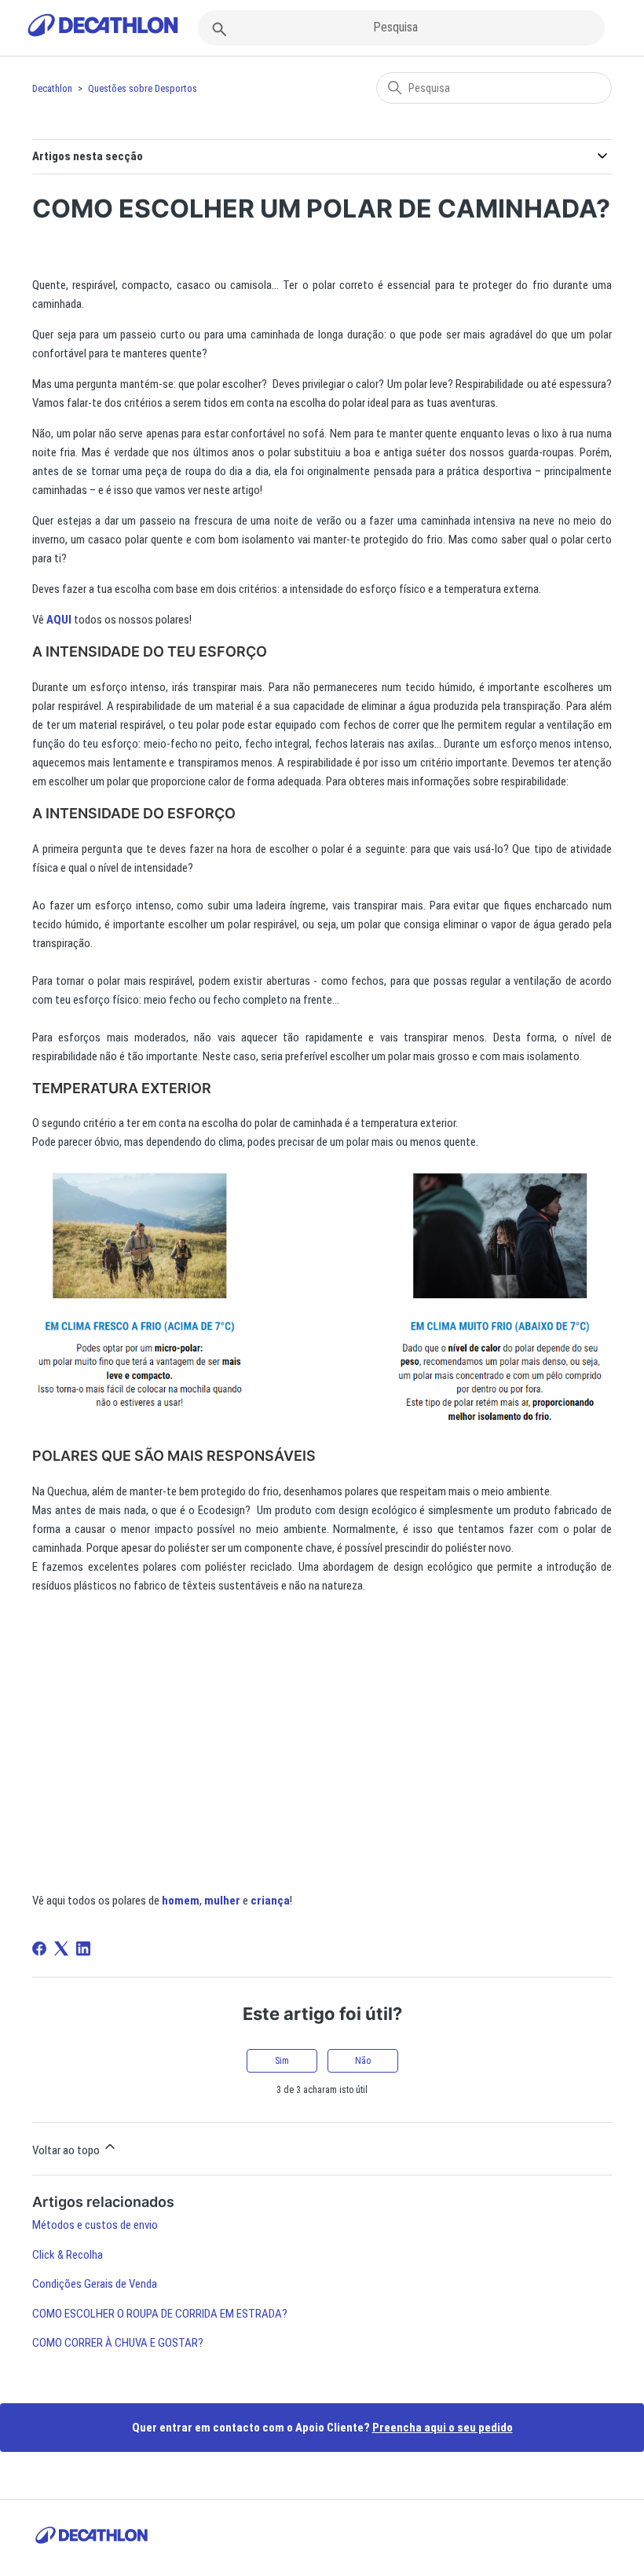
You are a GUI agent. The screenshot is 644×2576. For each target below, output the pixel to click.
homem (181, 1901)
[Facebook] (39, 1948)
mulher (222, 1901)
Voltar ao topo (67, 2150)
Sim (282, 2061)
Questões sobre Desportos (143, 88)
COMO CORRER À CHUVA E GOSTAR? (118, 2343)
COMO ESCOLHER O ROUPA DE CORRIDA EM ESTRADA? (160, 2314)
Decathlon (52, 88)
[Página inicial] (103, 28)
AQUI (59, 620)
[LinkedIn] (83, 1948)
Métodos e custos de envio (95, 2225)
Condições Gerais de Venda (95, 2284)
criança (270, 1901)
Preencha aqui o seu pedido (443, 2428)
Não (363, 2061)
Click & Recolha (68, 2255)
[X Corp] (61, 1948)
